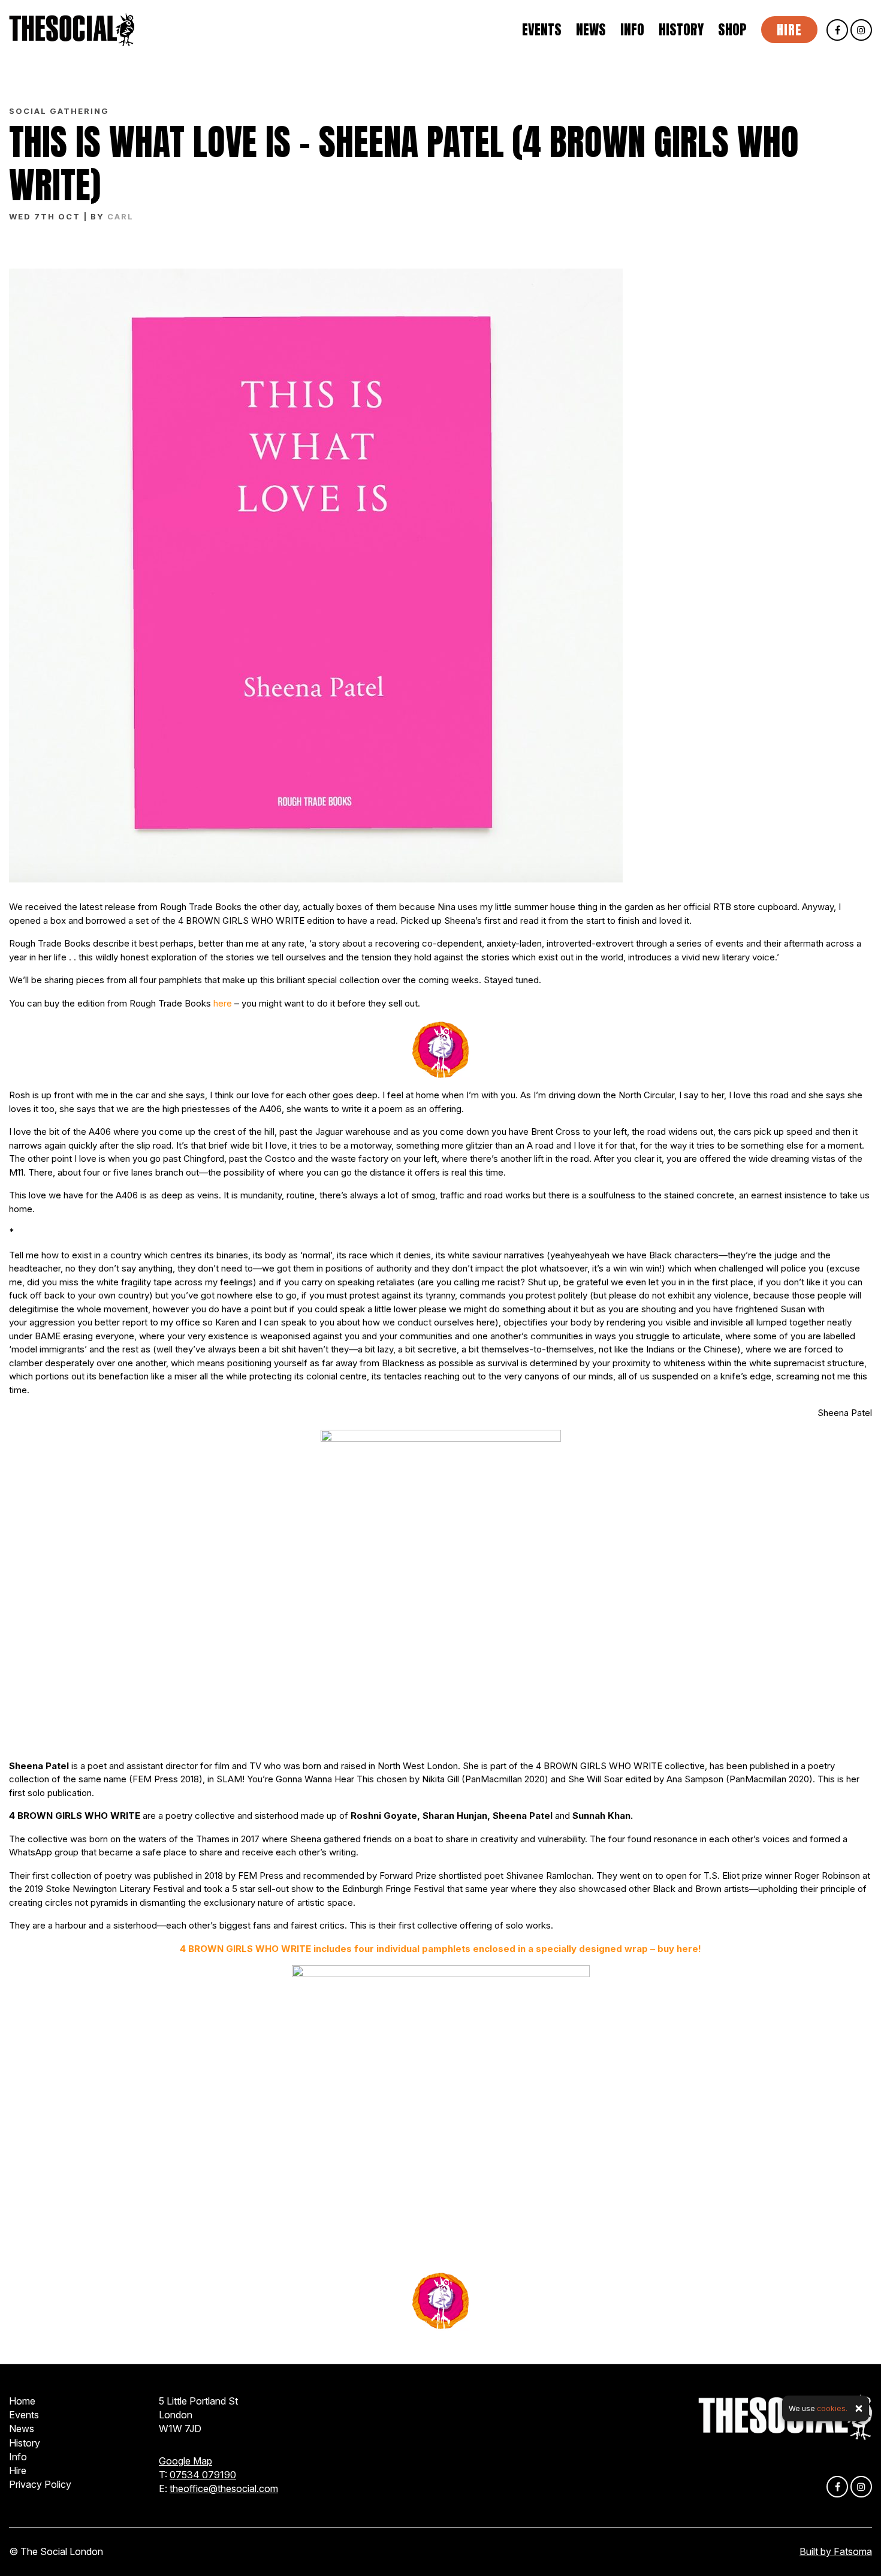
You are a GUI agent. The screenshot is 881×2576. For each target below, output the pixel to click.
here (223, 1003)
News (591, 30)
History (681, 30)
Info (632, 30)
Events (542, 30)
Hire (789, 30)
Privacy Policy (40, 2484)
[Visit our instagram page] (861, 30)
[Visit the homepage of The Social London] (72, 30)
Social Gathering (59, 111)
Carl (120, 216)
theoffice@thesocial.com (224, 2488)
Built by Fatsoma (836, 2551)
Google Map (185, 2461)
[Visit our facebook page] (837, 30)
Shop (732, 30)
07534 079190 (203, 2475)
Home (22, 2401)
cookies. (832, 2408)
